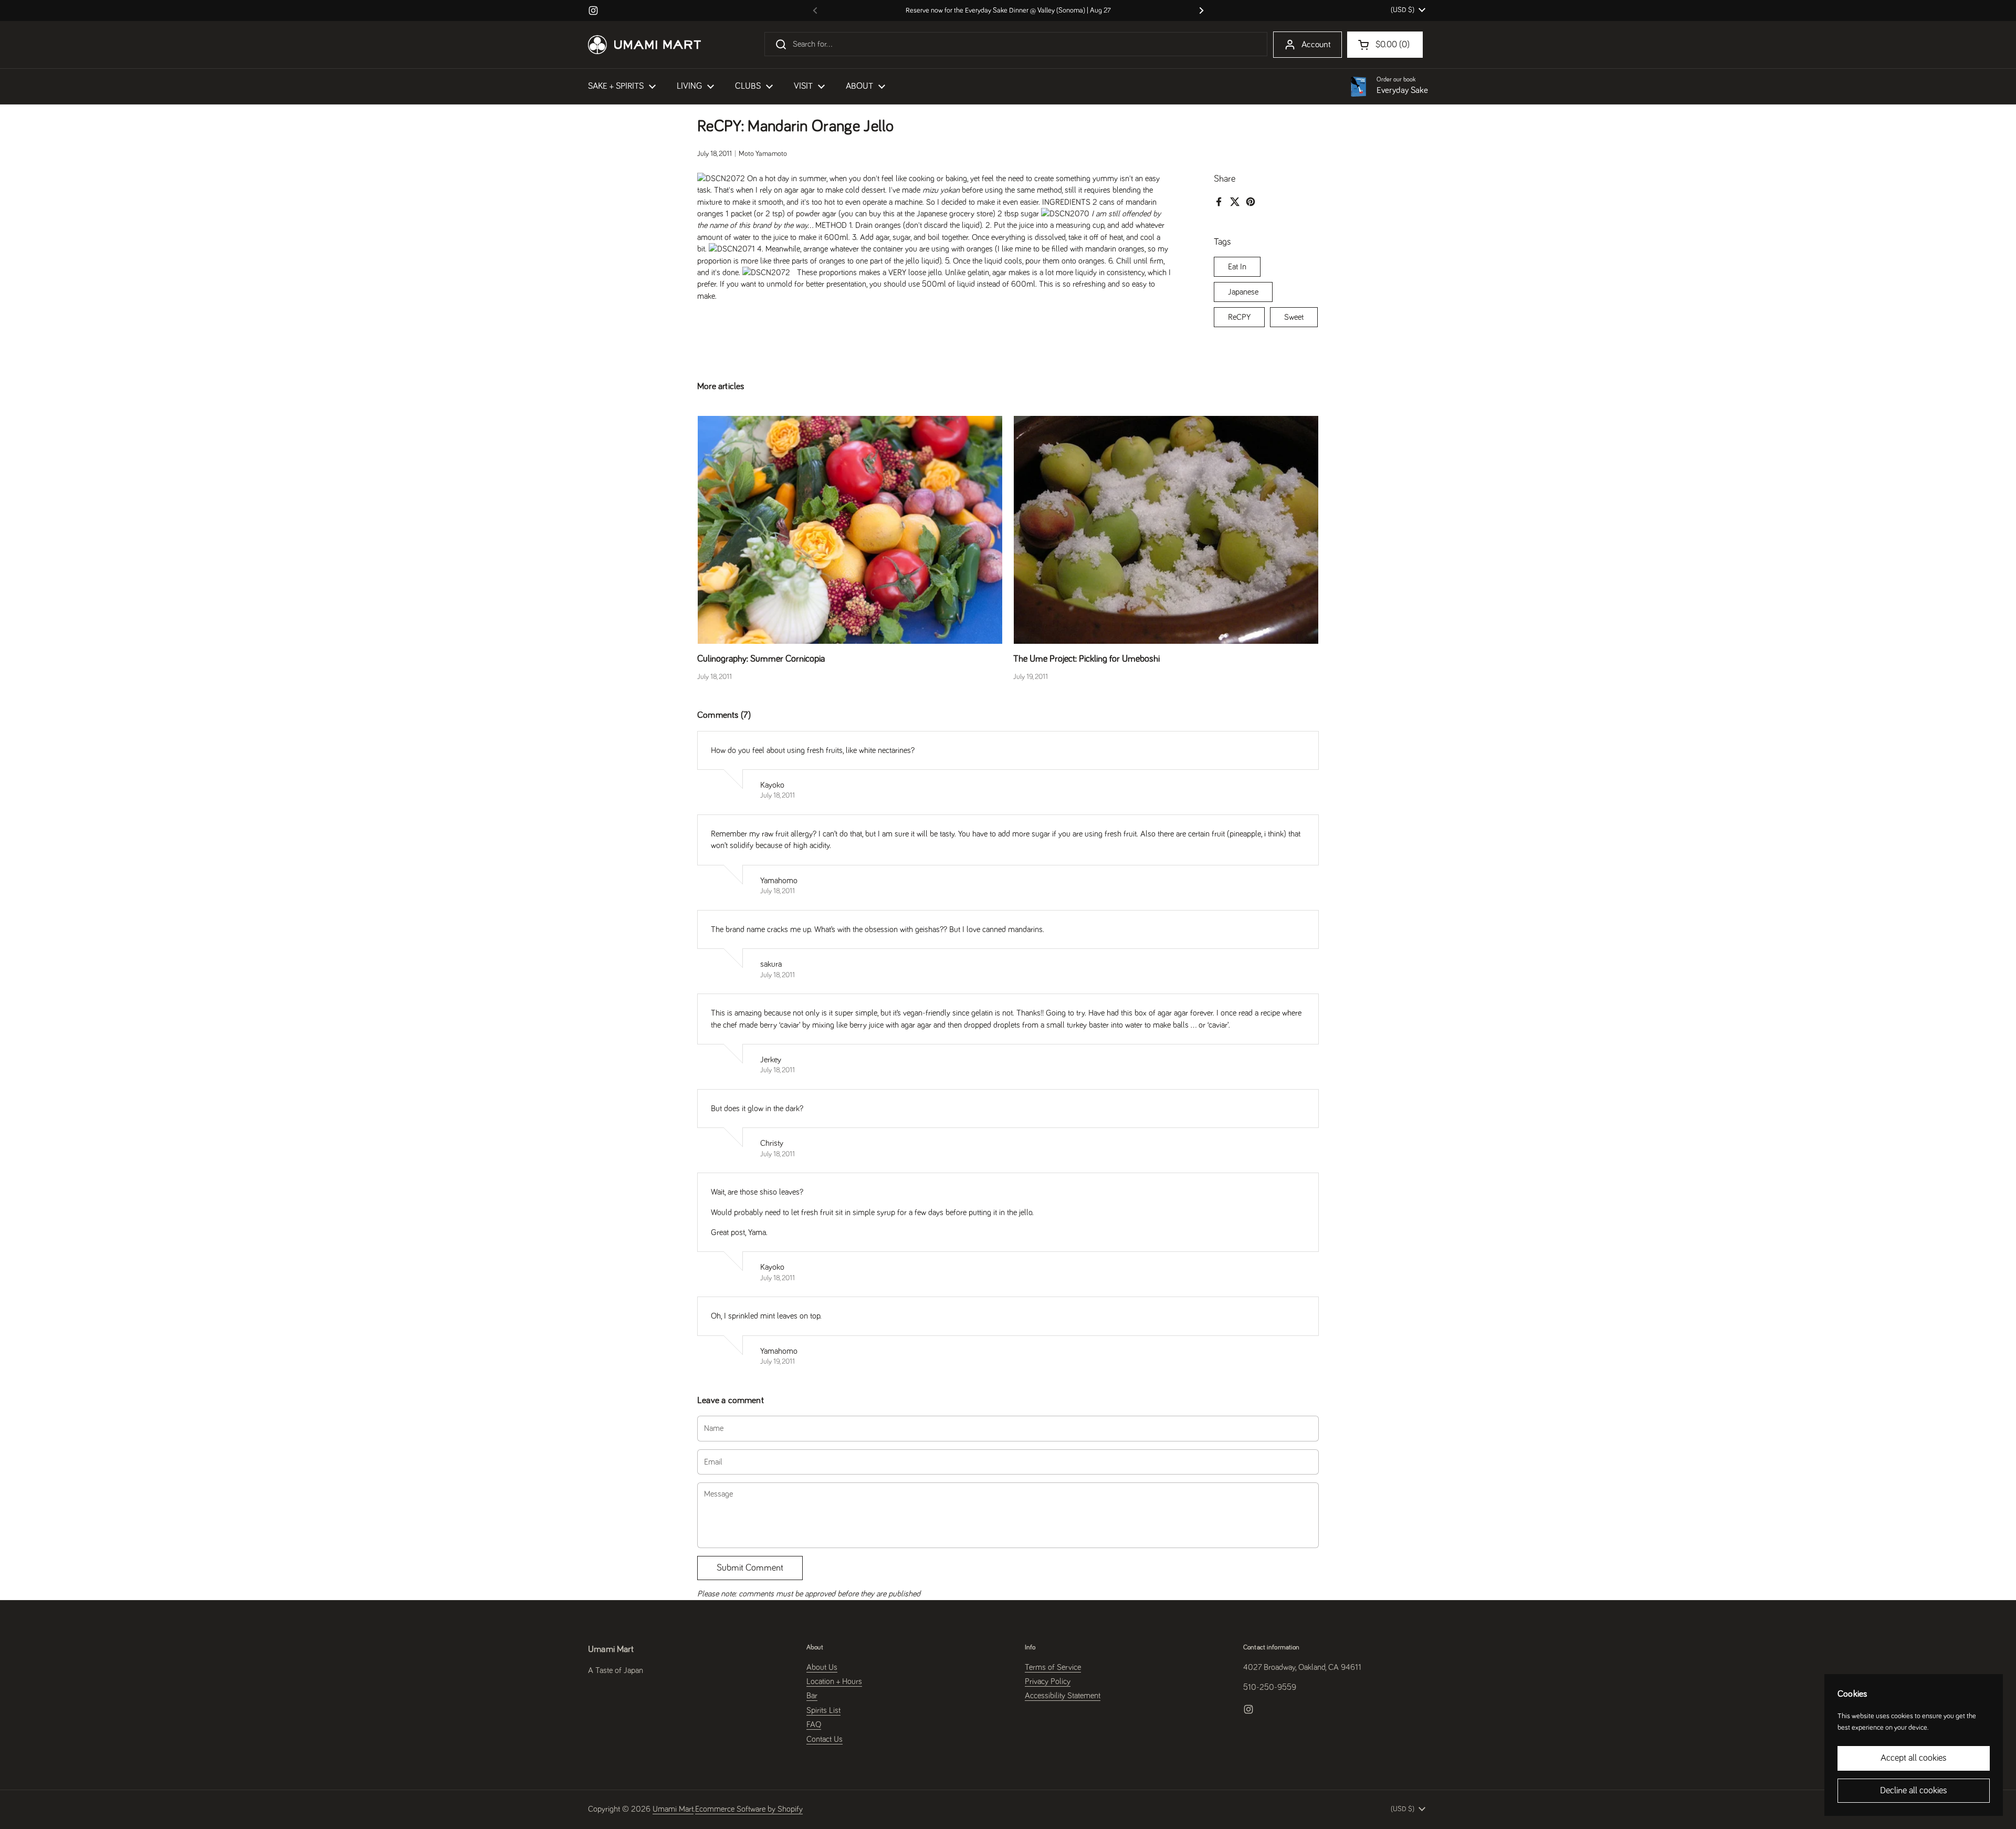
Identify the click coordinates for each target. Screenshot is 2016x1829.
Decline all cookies (1914, 1791)
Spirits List (823, 1710)
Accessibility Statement (1063, 1696)
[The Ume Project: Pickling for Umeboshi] (1166, 530)
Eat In (1237, 267)
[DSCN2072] (766, 273)
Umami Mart (673, 1809)
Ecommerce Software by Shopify (749, 1809)
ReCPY (1239, 317)
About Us (822, 1667)
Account (1316, 45)
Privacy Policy (1048, 1681)
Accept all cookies (1914, 1758)
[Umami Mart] (644, 45)
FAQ (814, 1725)
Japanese (1243, 292)
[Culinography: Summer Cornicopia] (850, 530)
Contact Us (825, 1739)
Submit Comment (750, 1568)
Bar (812, 1696)
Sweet (1294, 317)
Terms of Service (1053, 1667)
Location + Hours (834, 1681)
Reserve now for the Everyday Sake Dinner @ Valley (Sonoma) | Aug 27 (1008, 11)
